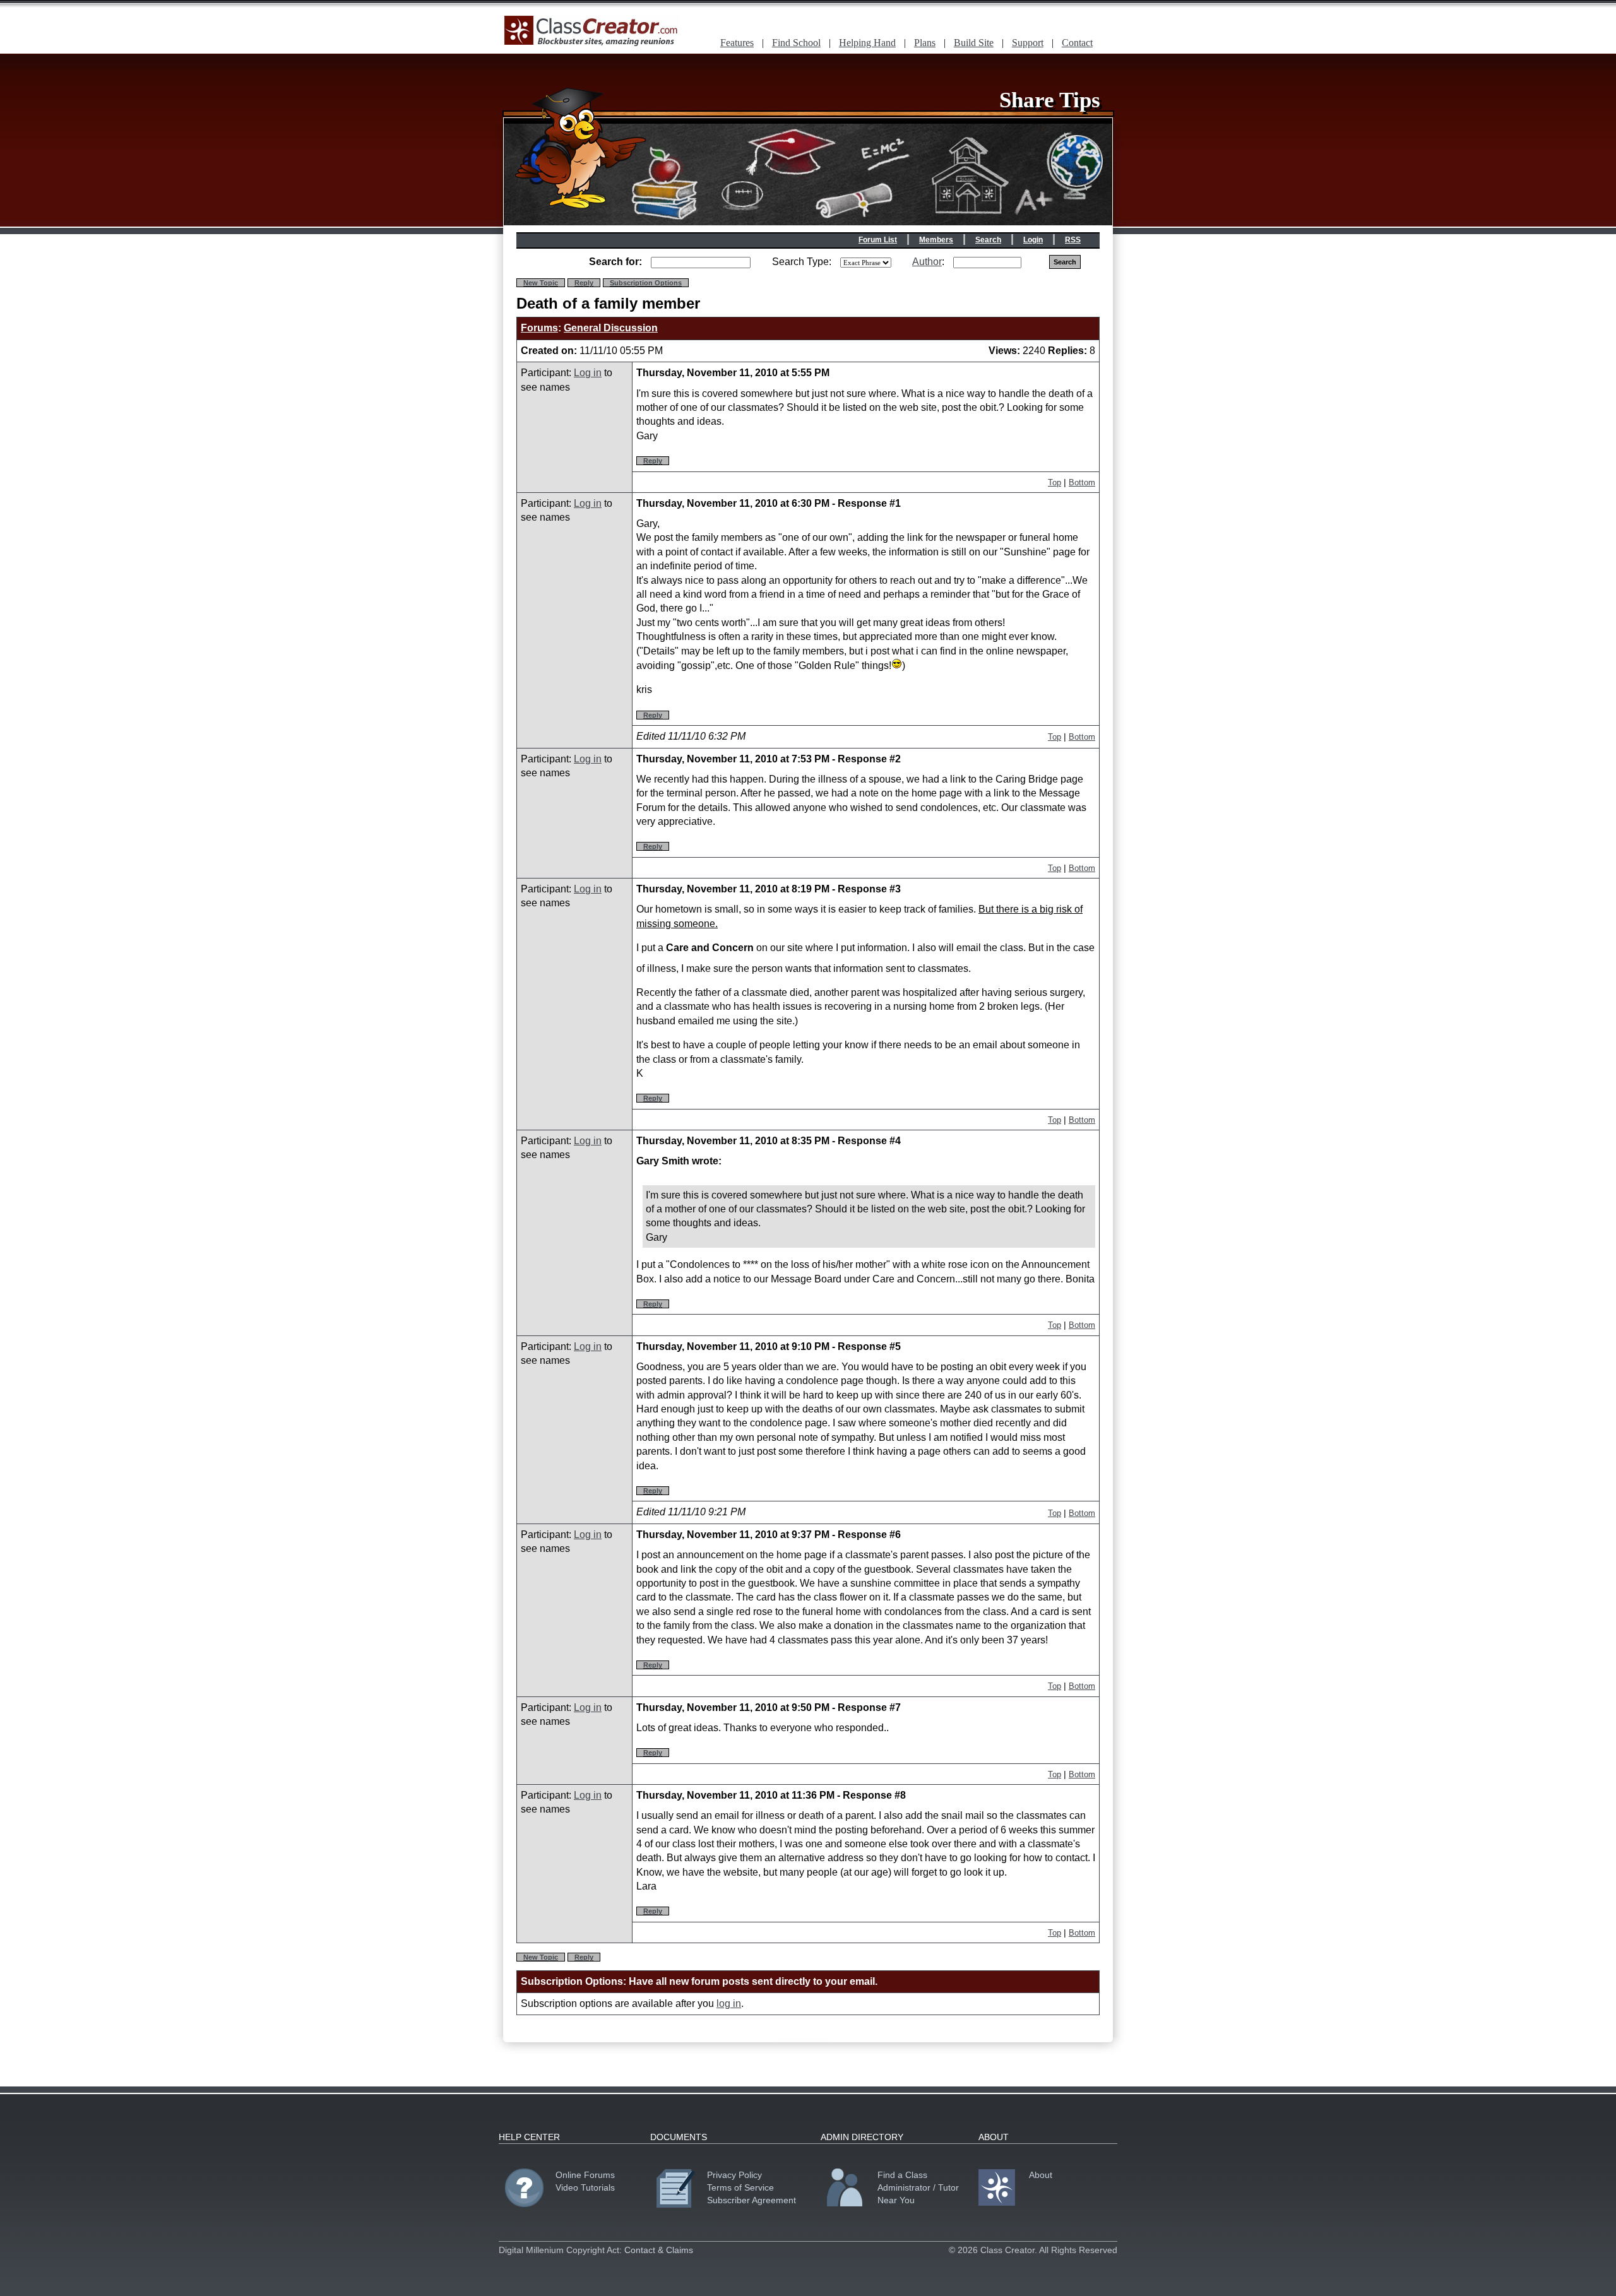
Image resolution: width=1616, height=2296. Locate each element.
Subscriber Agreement (752, 2200)
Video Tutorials (585, 2187)
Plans (925, 43)
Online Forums (585, 2175)
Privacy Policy (734, 2175)
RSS (1073, 240)
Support (1028, 43)
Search (988, 240)
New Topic (541, 283)
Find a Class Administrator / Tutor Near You (918, 2187)
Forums (539, 328)
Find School (796, 43)
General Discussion (611, 328)
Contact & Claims (659, 2250)
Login (1033, 240)
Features (737, 43)
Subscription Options (646, 283)
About (1041, 2175)
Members (936, 240)
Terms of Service (740, 2187)
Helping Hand (867, 43)
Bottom (1082, 482)
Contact (1077, 43)
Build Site (974, 43)
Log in (588, 373)
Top (1055, 482)
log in (729, 2003)
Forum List (878, 240)
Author (927, 262)
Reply (584, 283)
